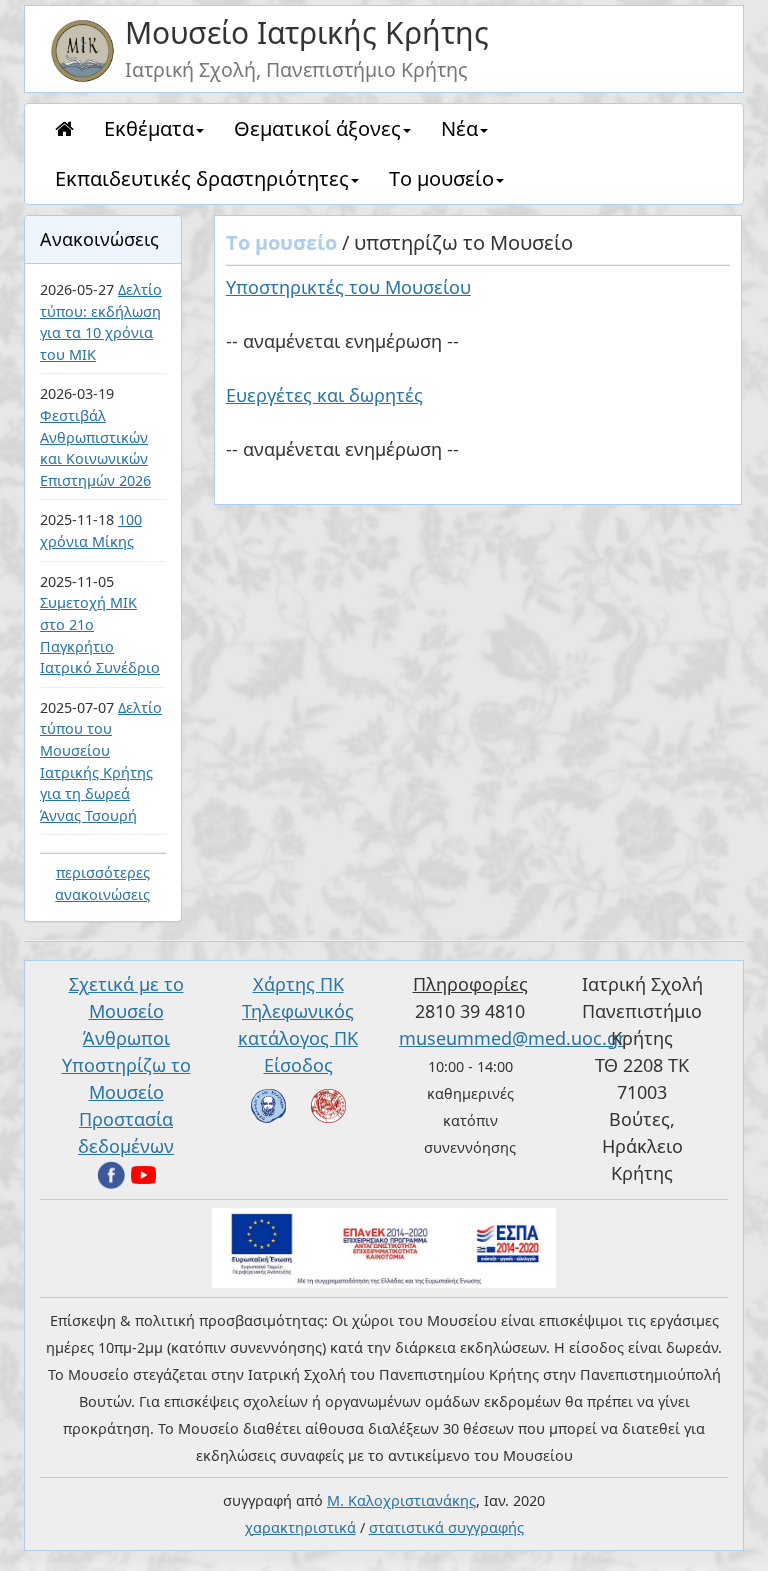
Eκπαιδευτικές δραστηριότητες (202, 178)
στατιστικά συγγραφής (446, 1527)
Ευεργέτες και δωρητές (324, 395)
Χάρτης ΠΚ (298, 984)
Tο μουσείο (441, 178)
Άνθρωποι (126, 1038)
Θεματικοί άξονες (317, 128)
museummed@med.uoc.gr (512, 1038)
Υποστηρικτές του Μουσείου (348, 287)
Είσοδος (298, 1065)
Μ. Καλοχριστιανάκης (401, 1500)
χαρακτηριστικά (300, 1527)
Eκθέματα (149, 128)
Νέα (459, 128)
